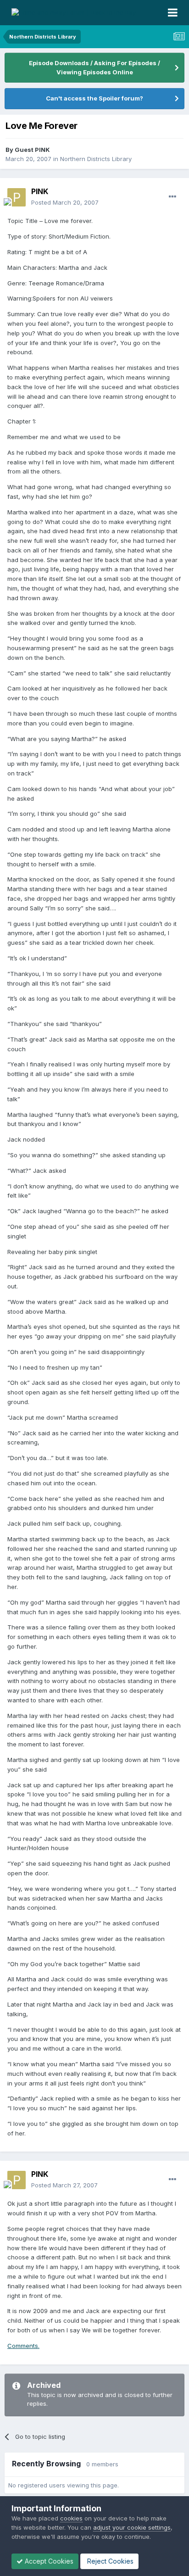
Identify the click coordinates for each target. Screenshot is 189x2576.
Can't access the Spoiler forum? (94, 98)
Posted (65, 202)
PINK (40, 191)
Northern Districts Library (96, 159)
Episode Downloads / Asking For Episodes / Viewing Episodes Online (94, 67)
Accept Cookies (48, 2561)
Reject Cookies (109, 2561)
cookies (71, 2518)
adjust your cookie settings (132, 2527)
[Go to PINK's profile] (17, 197)
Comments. (23, 2346)
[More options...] (172, 197)
